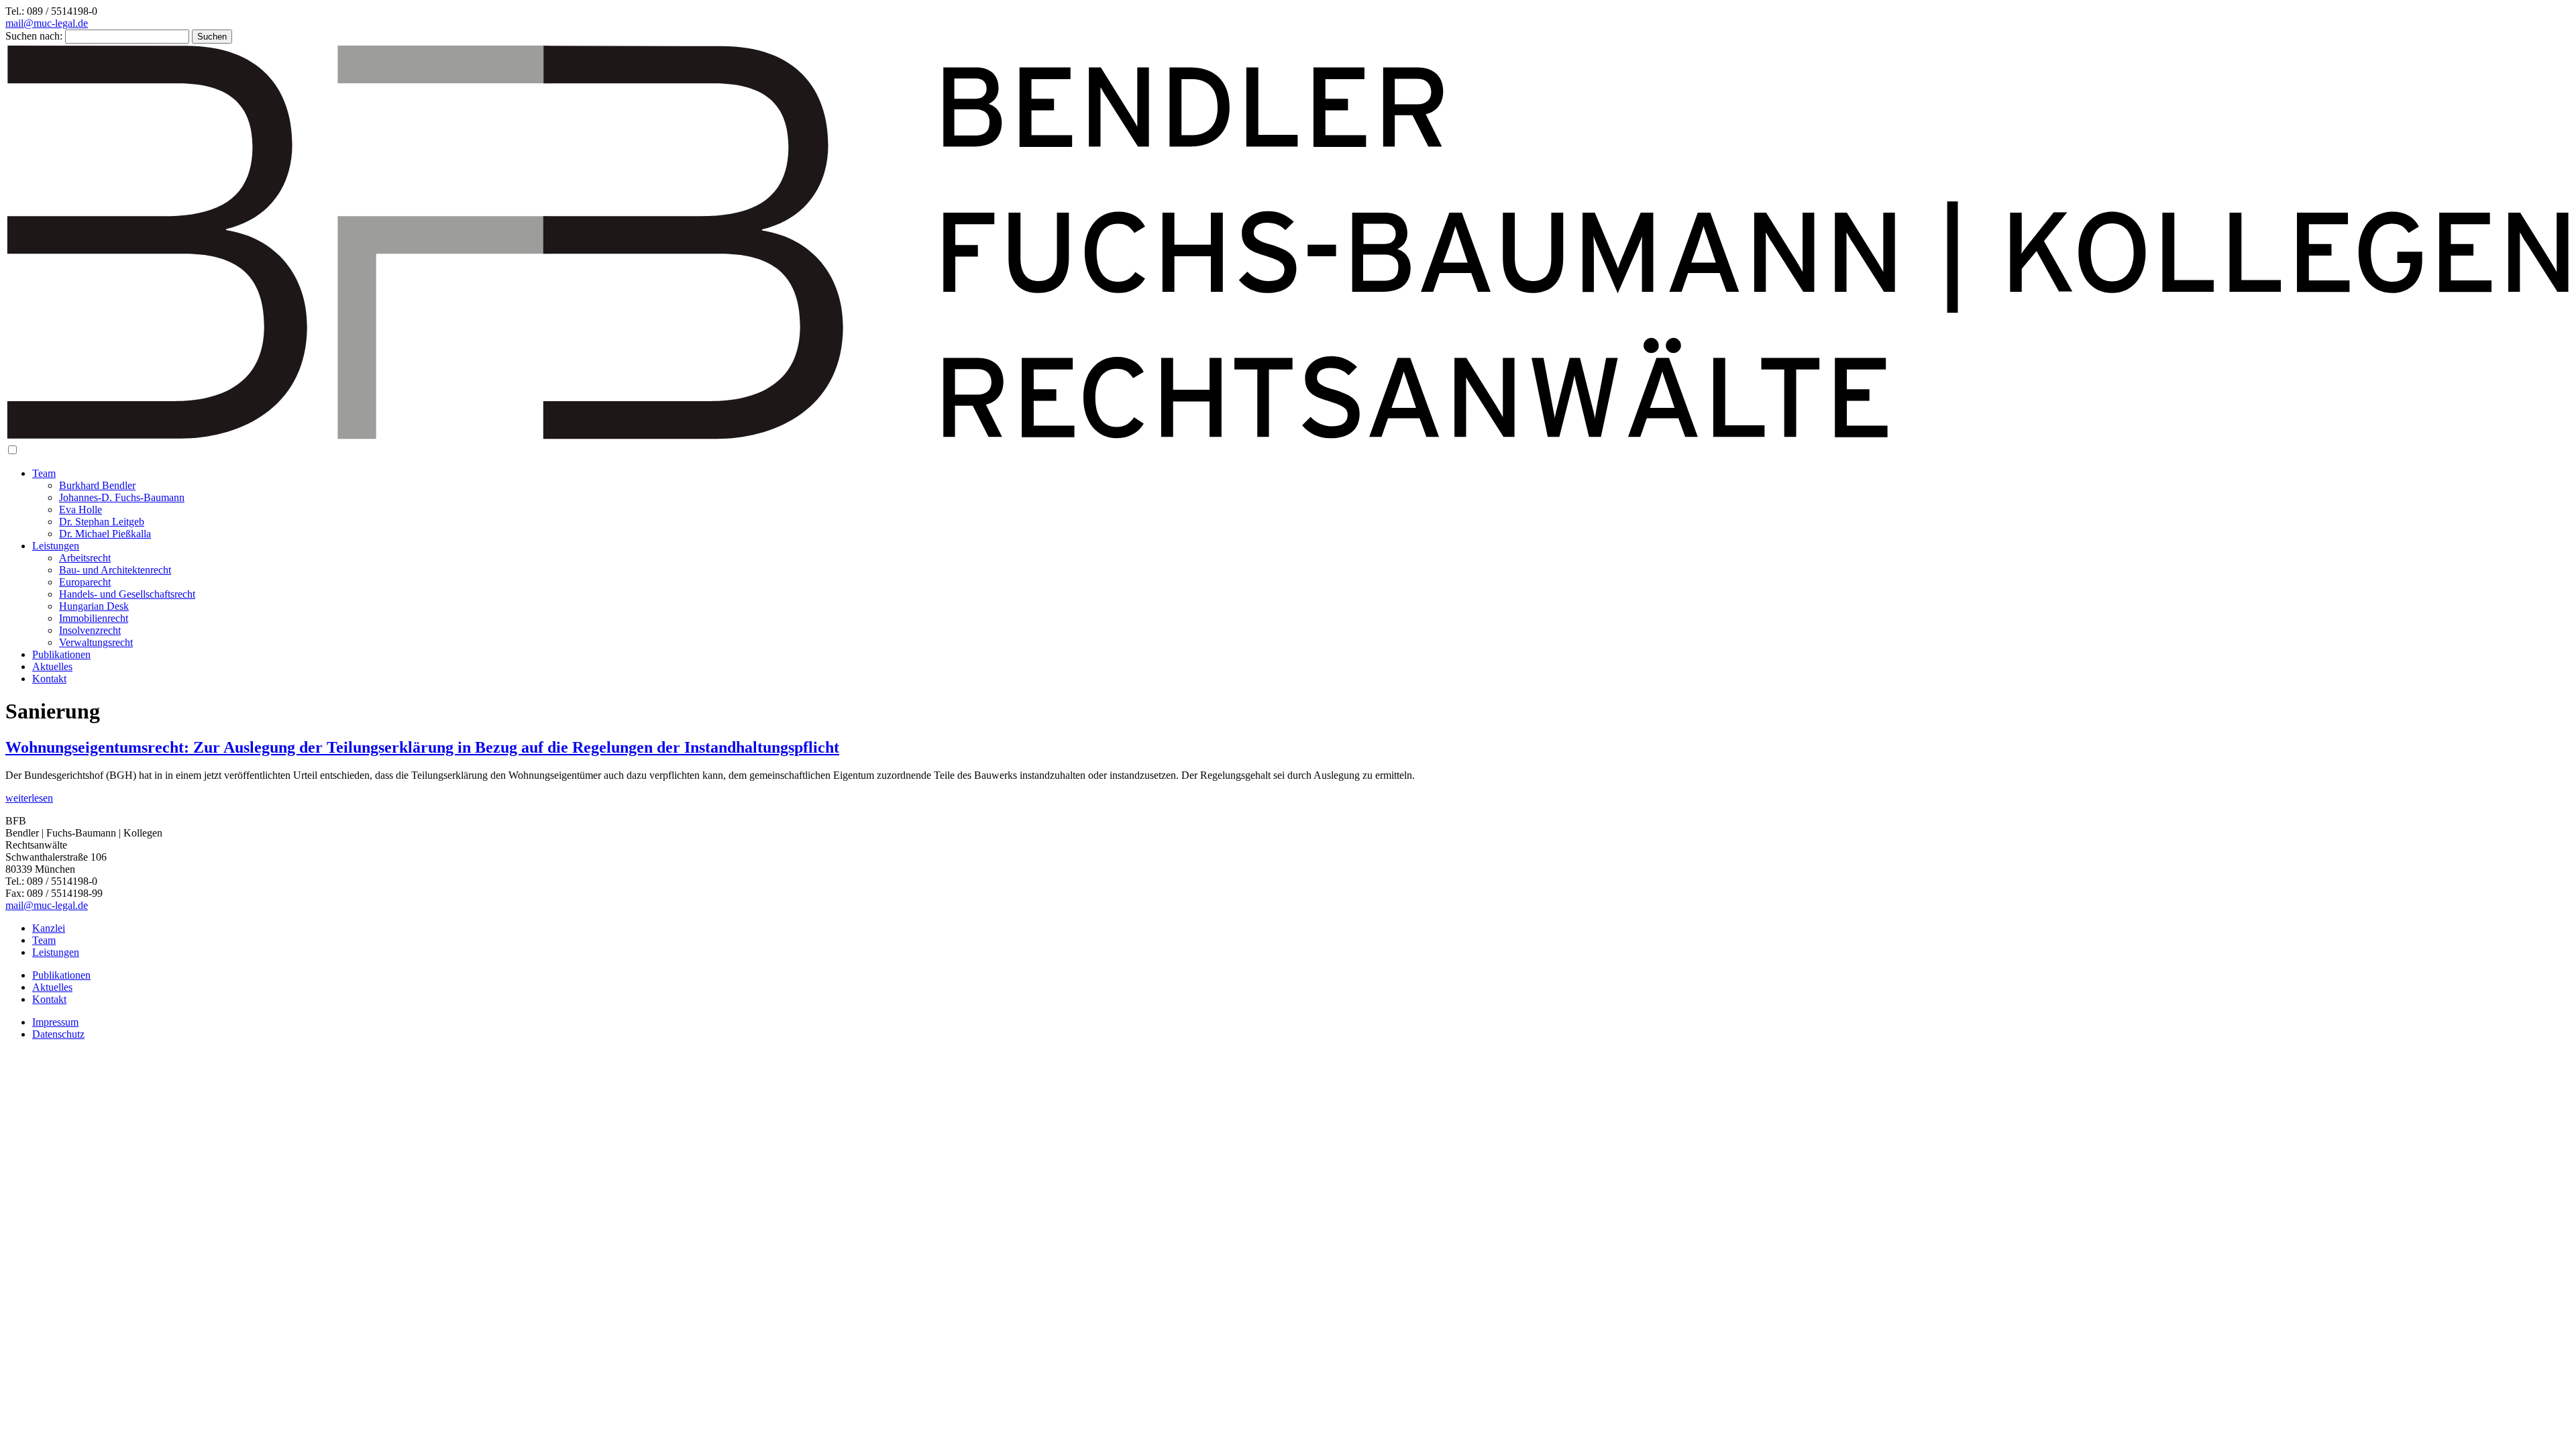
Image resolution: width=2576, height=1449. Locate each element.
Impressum (55, 1022)
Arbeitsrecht (85, 558)
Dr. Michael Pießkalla (105, 534)
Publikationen (61, 654)
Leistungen (56, 546)
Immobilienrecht (94, 618)
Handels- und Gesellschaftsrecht (127, 594)
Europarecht (85, 582)
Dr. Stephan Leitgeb (102, 522)
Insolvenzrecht (90, 630)
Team (44, 473)
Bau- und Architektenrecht (115, 570)
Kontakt (49, 679)
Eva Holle (80, 509)
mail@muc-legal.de (47, 23)
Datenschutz (58, 1034)
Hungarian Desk (94, 606)
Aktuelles (52, 666)
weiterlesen (29, 798)
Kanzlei (49, 928)
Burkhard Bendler (97, 485)
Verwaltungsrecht (96, 642)
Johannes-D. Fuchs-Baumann (122, 497)
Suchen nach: (34, 36)
